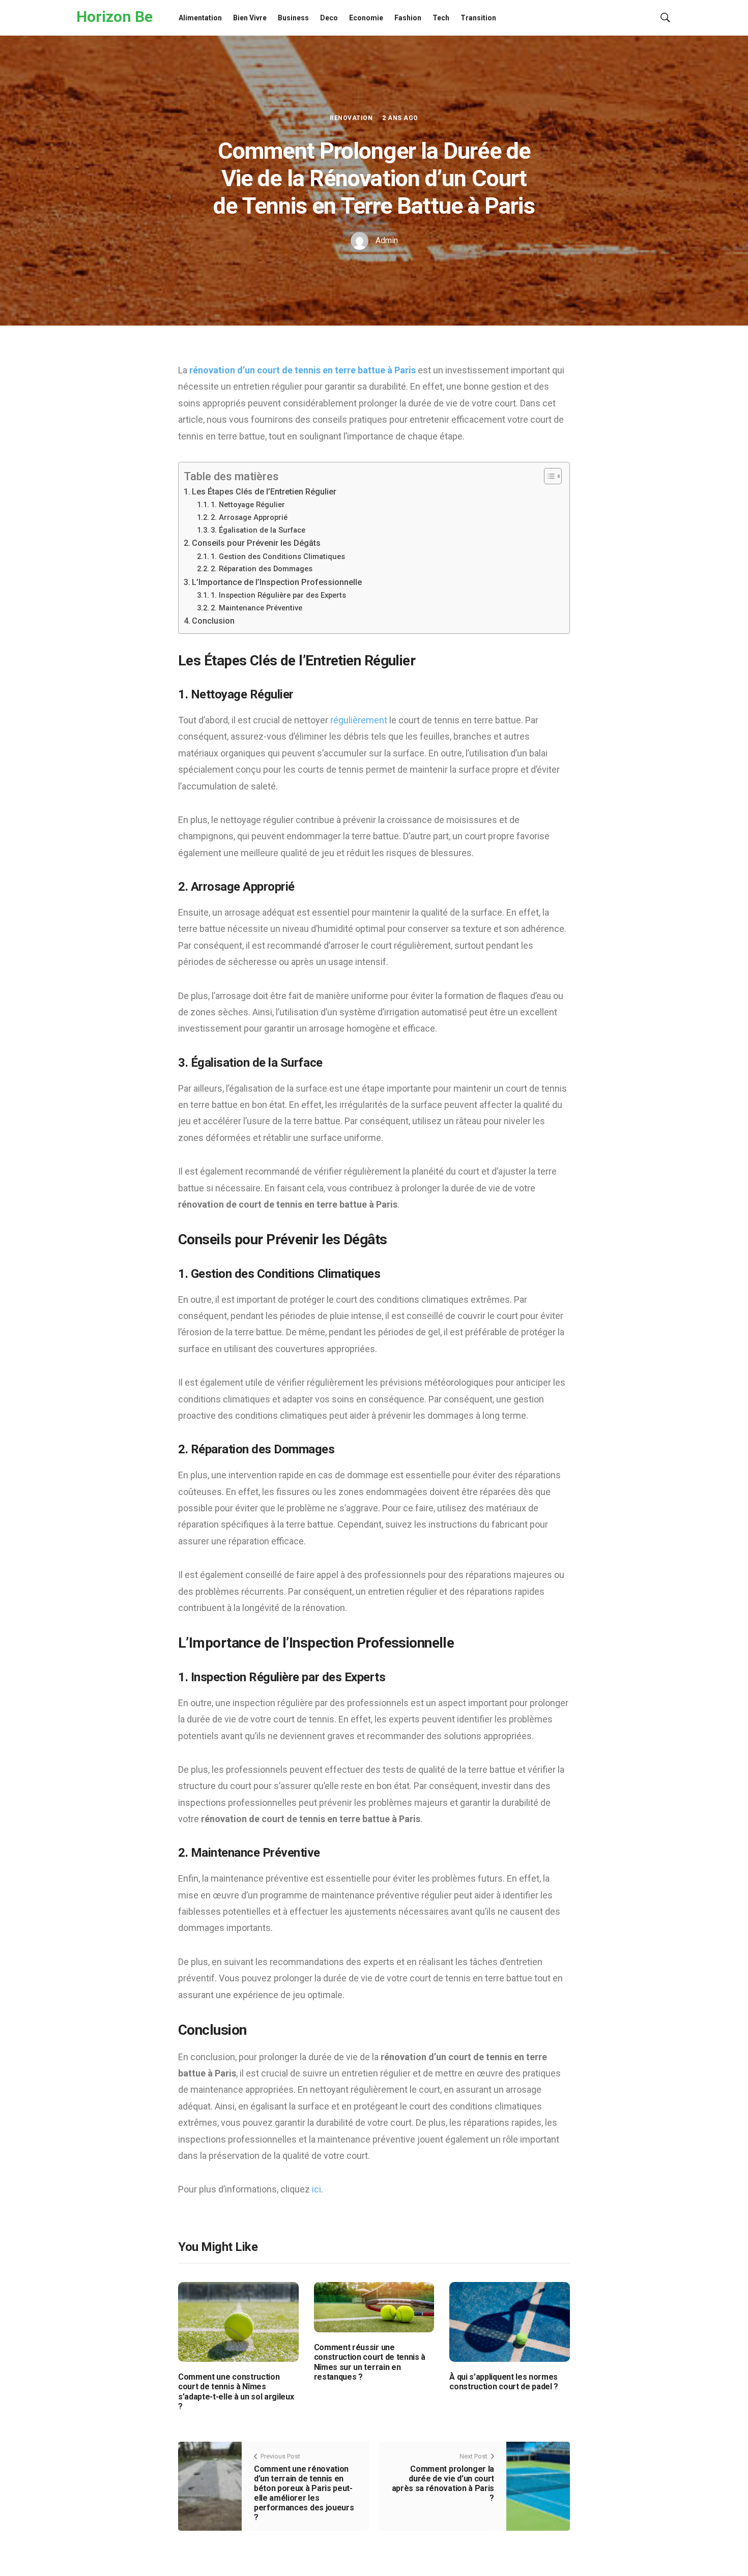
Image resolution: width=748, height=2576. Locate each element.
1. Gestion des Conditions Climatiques (278, 557)
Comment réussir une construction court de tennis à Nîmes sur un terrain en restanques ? (370, 2362)
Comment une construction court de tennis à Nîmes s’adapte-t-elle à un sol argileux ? (236, 2392)
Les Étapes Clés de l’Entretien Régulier (264, 492)
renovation (351, 118)
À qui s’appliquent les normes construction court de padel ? (504, 2382)
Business (293, 18)
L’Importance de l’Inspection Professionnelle (277, 582)
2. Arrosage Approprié (249, 517)
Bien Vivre (250, 18)
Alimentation (200, 18)
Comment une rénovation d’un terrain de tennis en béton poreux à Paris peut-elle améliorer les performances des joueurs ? (304, 2493)
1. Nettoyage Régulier (248, 505)
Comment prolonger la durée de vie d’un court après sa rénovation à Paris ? (443, 2484)
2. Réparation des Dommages (262, 569)
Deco (329, 18)
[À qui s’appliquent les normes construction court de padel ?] (510, 2321)
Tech (441, 18)
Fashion (408, 18)
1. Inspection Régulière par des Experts (278, 595)
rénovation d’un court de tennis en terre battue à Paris (303, 370)
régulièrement (360, 720)
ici (317, 2189)
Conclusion (213, 621)
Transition (478, 18)
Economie (366, 18)
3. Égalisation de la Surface (258, 530)
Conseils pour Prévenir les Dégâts (256, 543)
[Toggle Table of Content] (548, 476)
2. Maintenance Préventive (256, 608)
